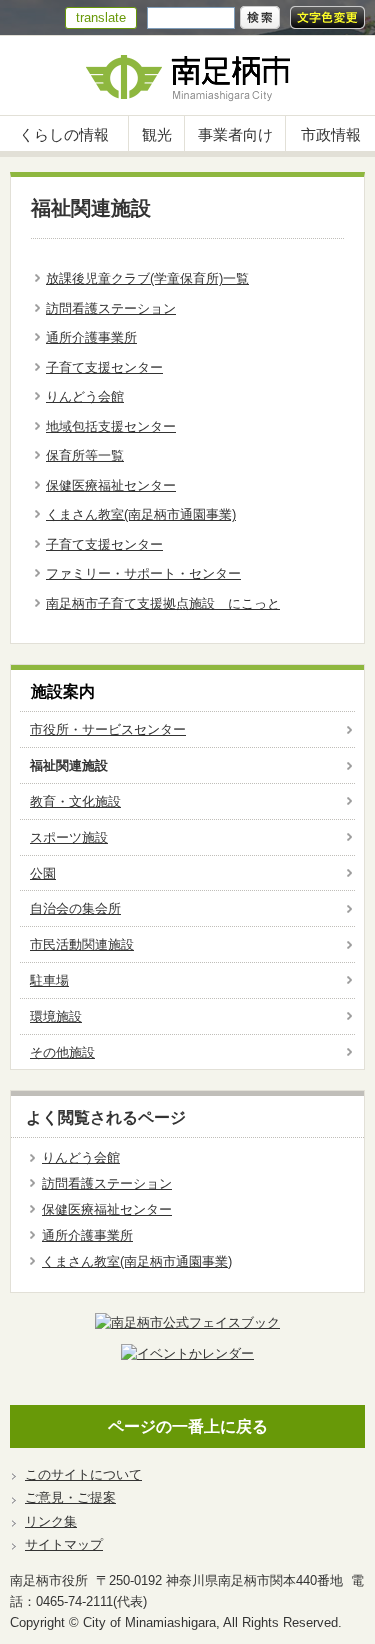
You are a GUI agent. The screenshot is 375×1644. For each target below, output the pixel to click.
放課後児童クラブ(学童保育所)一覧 (147, 278)
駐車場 (49, 980)
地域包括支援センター (111, 426)
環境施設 (56, 1016)
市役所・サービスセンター (108, 729)
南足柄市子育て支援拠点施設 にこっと (163, 603)
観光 (157, 134)
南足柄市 (187, 75)
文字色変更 (327, 17)
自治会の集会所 (75, 908)
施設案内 (63, 691)
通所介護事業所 (91, 337)
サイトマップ (64, 1544)
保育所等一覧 (85, 455)
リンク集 (51, 1521)
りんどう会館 (85, 396)
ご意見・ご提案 (70, 1497)
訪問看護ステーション (111, 308)
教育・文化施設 (75, 801)
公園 (43, 873)
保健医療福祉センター (111, 485)
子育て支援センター (104, 367)
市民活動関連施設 (82, 944)
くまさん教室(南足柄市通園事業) (141, 514)
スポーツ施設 (69, 837)
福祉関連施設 (69, 765)
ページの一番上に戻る (188, 1426)
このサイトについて (83, 1474)
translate (101, 17)
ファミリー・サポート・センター (143, 573)
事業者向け (235, 134)
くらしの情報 (64, 134)
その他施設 (62, 1052)
